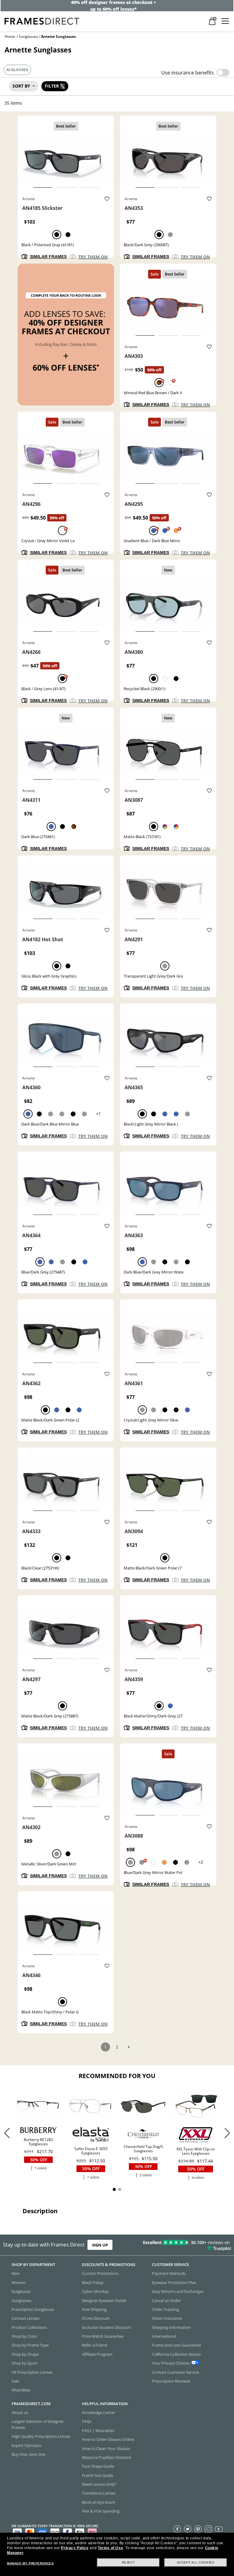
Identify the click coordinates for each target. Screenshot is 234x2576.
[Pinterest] (198, 2529)
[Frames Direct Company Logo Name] (42, 21)
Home (10, 36)
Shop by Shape (25, 2354)
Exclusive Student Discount (106, 2327)
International (164, 2336)
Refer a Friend (94, 2345)
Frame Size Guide (97, 2475)
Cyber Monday (95, 2291)
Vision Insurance (167, 2318)
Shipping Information (171, 2327)
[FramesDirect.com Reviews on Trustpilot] (183, 2245)
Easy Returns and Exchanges (178, 2291)
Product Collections (29, 2327)
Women (19, 2282)
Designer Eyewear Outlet (104, 2300)
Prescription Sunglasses (33, 2309)
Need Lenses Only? (99, 2484)
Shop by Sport (25, 2363)
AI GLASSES (17, 70)
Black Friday (93, 2282)
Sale (15, 2381)
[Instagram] (208, 2529)
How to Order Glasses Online (108, 2439)
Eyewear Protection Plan (174, 2282)
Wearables (21, 2390)
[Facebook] (177, 2529)
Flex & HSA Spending (101, 2511)
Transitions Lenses (99, 2493)
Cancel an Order (167, 2300)
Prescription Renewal (171, 2381)
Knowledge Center (99, 2412)
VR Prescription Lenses (32, 2372)
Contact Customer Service (175, 2372)
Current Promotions (100, 2273)
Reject (128, 2562)
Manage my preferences (30, 2563)
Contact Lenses (25, 2318)
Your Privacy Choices (171, 2363)
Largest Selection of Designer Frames (38, 2424)
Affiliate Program (97, 2354)
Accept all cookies (196, 2562)
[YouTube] (219, 2529)
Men (16, 2273)
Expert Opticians (27, 2445)
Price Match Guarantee (103, 2336)
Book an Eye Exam (99, 2502)
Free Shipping (94, 2309)
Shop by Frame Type (30, 2345)
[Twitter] (188, 2529)
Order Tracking (165, 2309)
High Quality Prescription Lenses (41, 2436)
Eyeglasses (21, 2291)
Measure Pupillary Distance (106, 2457)
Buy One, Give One (28, 2454)
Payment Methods (169, 2273)
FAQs (87, 2421)
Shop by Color (24, 2336)
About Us (20, 2412)
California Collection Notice (176, 2354)
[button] (227, 2133)
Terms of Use (110, 2548)
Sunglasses (28, 36)
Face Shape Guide (98, 2466)
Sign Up (100, 2245)
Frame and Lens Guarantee (177, 2345)
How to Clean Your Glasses (106, 2448)
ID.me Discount (96, 2318)
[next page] (129, 2047)
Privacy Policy (75, 2548)
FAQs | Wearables (98, 2430)
